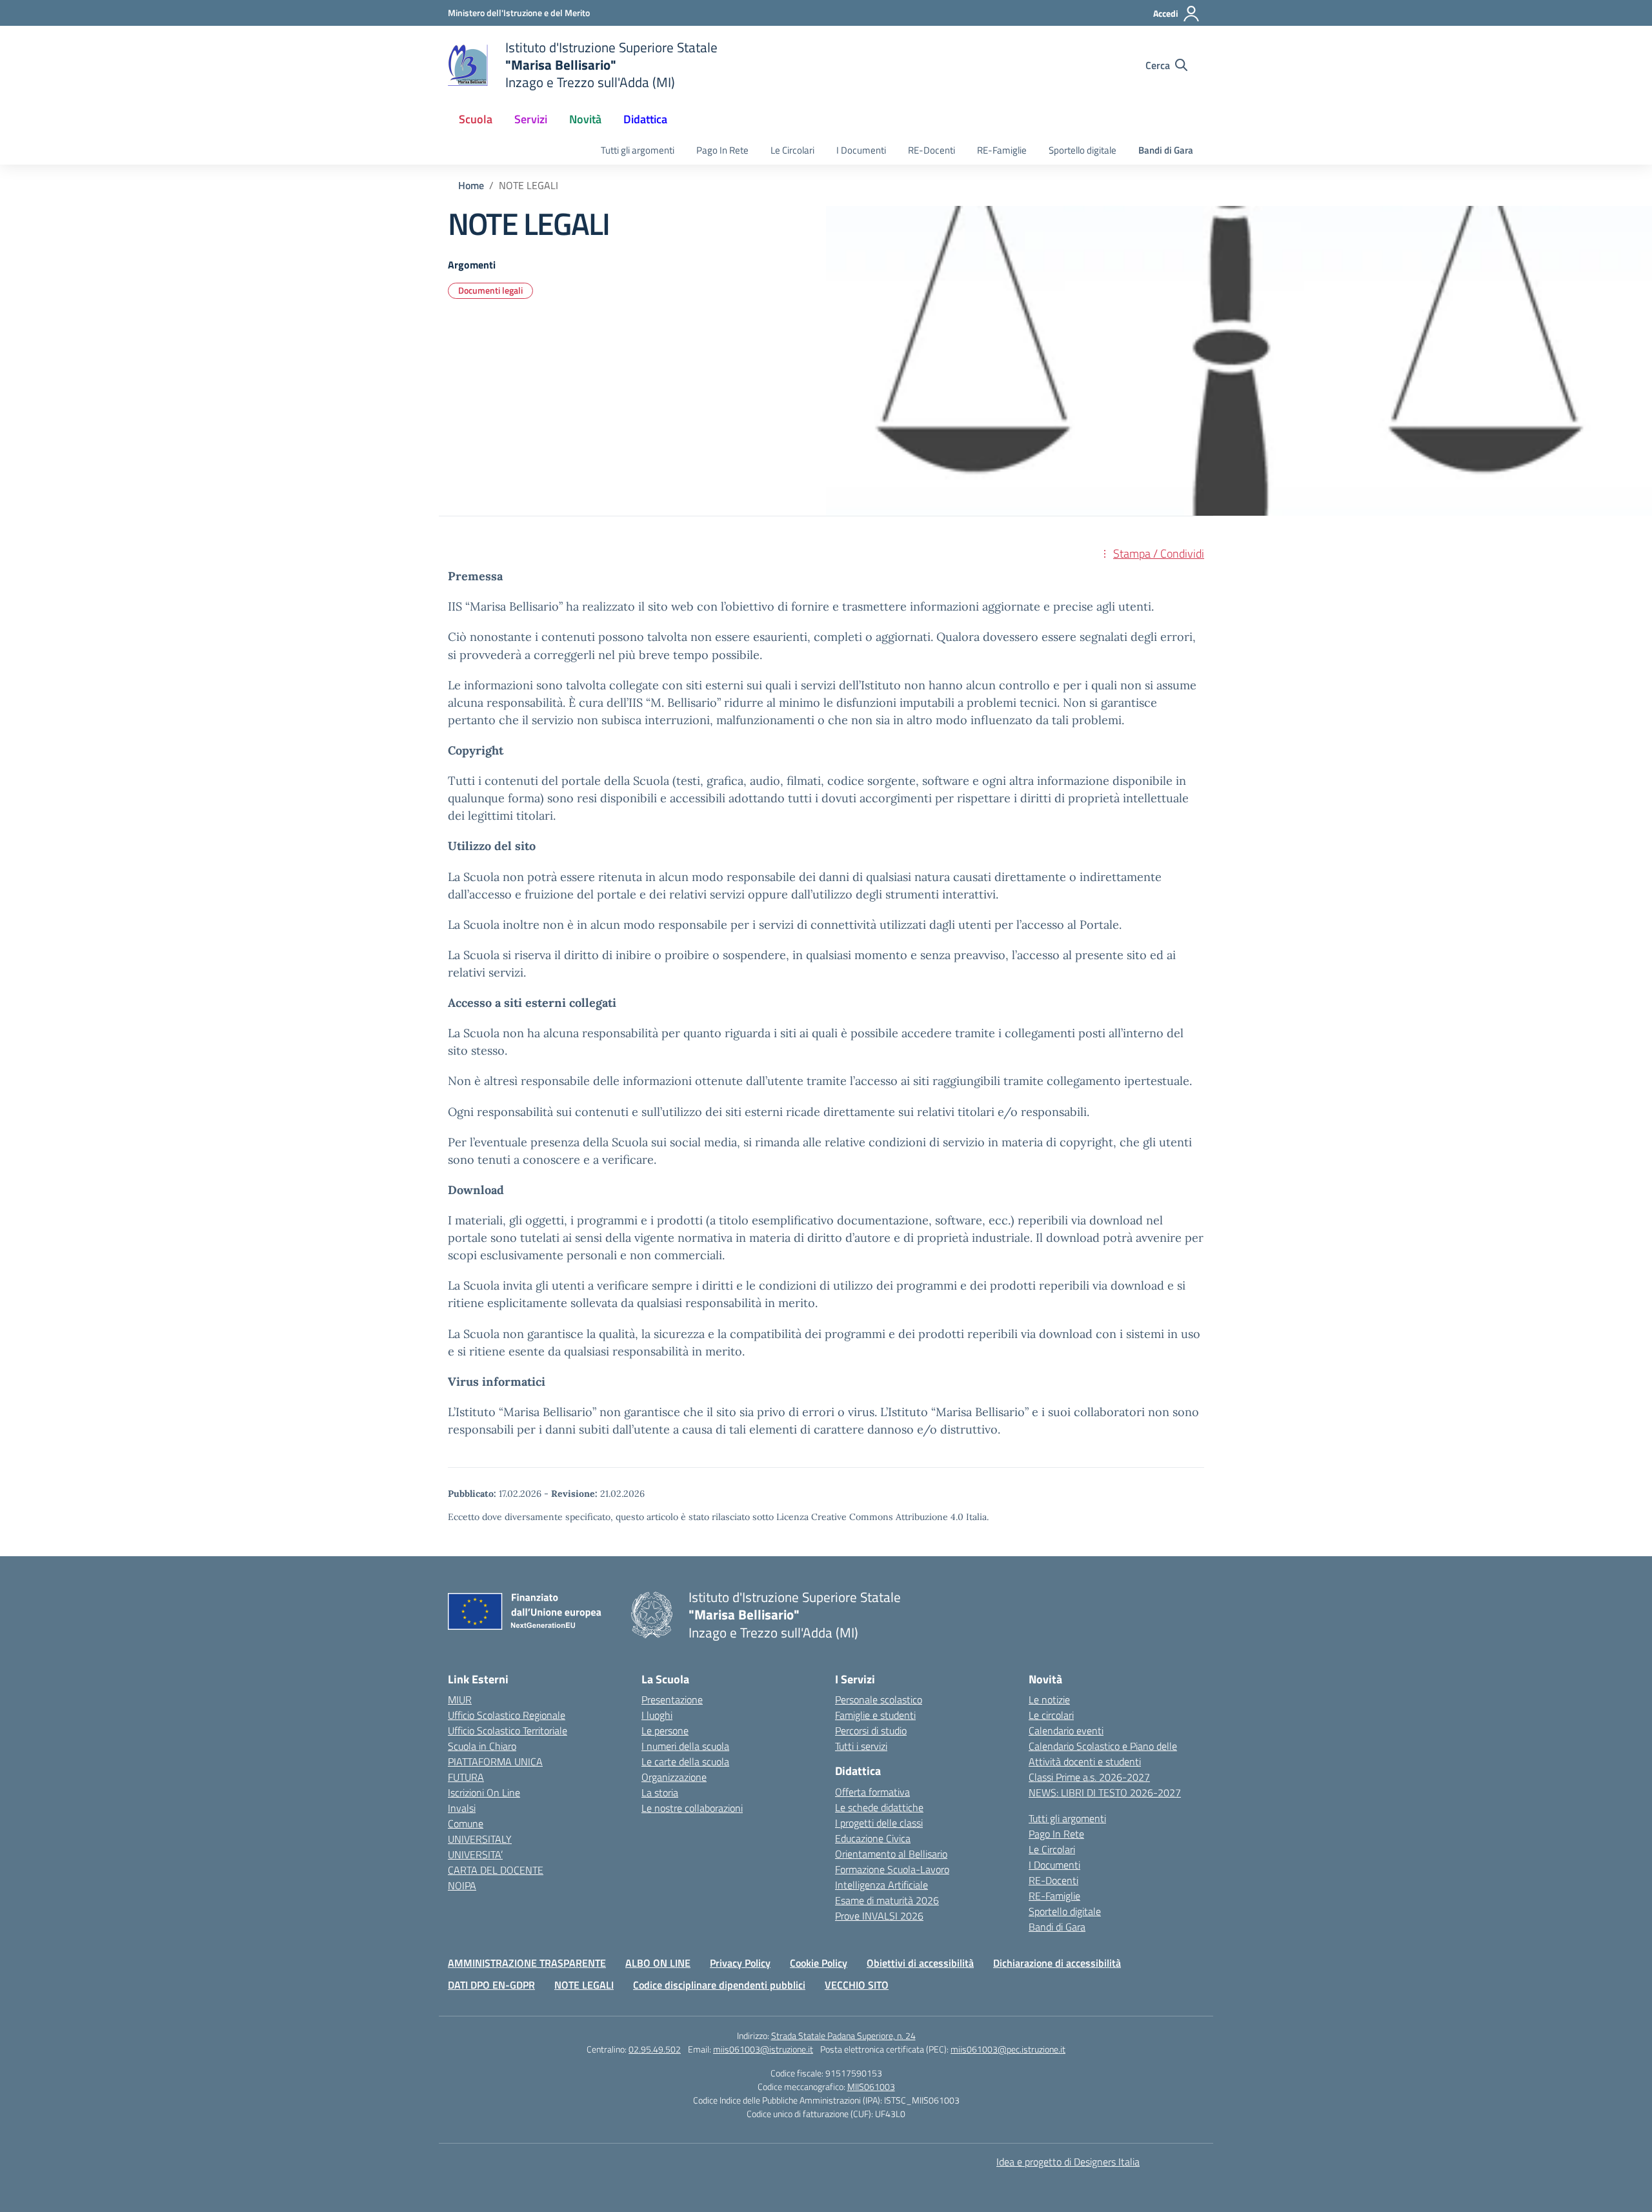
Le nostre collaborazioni (692, 1808)
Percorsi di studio (871, 1730)
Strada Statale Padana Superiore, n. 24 (843, 2035)
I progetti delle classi (879, 1823)
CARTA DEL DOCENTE (496, 1870)
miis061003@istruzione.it (763, 2049)
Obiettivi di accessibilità (920, 1963)
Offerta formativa (872, 1792)
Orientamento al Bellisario (891, 1854)
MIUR (460, 1700)
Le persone (665, 1730)
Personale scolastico (879, 1700)
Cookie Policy (819, 1963)
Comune (466, 1823)
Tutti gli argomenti (638, 150)
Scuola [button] (476, 119)
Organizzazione (674, 1777)
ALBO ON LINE (658, 1963)
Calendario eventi (1066, 1730)
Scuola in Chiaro (482, 1746)
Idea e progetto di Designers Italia (1068, 2162)
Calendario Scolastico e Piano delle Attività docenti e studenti (1103, 1754)
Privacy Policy (740, 1963)
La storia (660, 1792)
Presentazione (672, 1700)
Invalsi (462, 1808)
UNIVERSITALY (480, 1839)
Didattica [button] (645, 119)
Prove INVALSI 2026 (879, 1916)
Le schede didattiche (879, 1807)
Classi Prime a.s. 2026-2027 (1089, 1777)
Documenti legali (490, 290)
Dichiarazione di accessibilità (1057, 1963)
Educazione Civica (873, 1838)
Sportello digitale (1083, 150)
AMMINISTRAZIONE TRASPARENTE (527, 1963)
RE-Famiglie (1002, 150)
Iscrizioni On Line (484, 1792)
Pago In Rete (722, 150)
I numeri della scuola (685, 1746)
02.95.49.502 (655, 2049)
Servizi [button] (531, 119)
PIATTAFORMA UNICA (495, 1761)
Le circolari (1051, 1715)
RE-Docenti (932, 150)
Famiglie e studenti (875, 1715)
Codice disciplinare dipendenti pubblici (719, 1985)
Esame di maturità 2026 (887, 1900)
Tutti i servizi (861, 1746)
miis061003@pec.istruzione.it (1008, 2049)
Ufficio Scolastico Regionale (507, 1715)
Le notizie (1049, 1700)
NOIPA (462, 1885)
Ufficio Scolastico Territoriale (508, 1730)
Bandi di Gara (1166, 150)
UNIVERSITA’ (475, 1854)
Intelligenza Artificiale (881, 1885)
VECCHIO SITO (857, 1985)
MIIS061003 (871, 2086)
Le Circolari (792, 150)
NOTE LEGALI (584, 1985)
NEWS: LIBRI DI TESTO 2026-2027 (1105, 1792)
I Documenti (861, 150)
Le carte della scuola (685, 1761)
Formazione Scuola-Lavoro (892, 1869)
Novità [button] (585, 119)
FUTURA (466, 1777)
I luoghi (657, 1715)
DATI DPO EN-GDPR (491, 1985)
